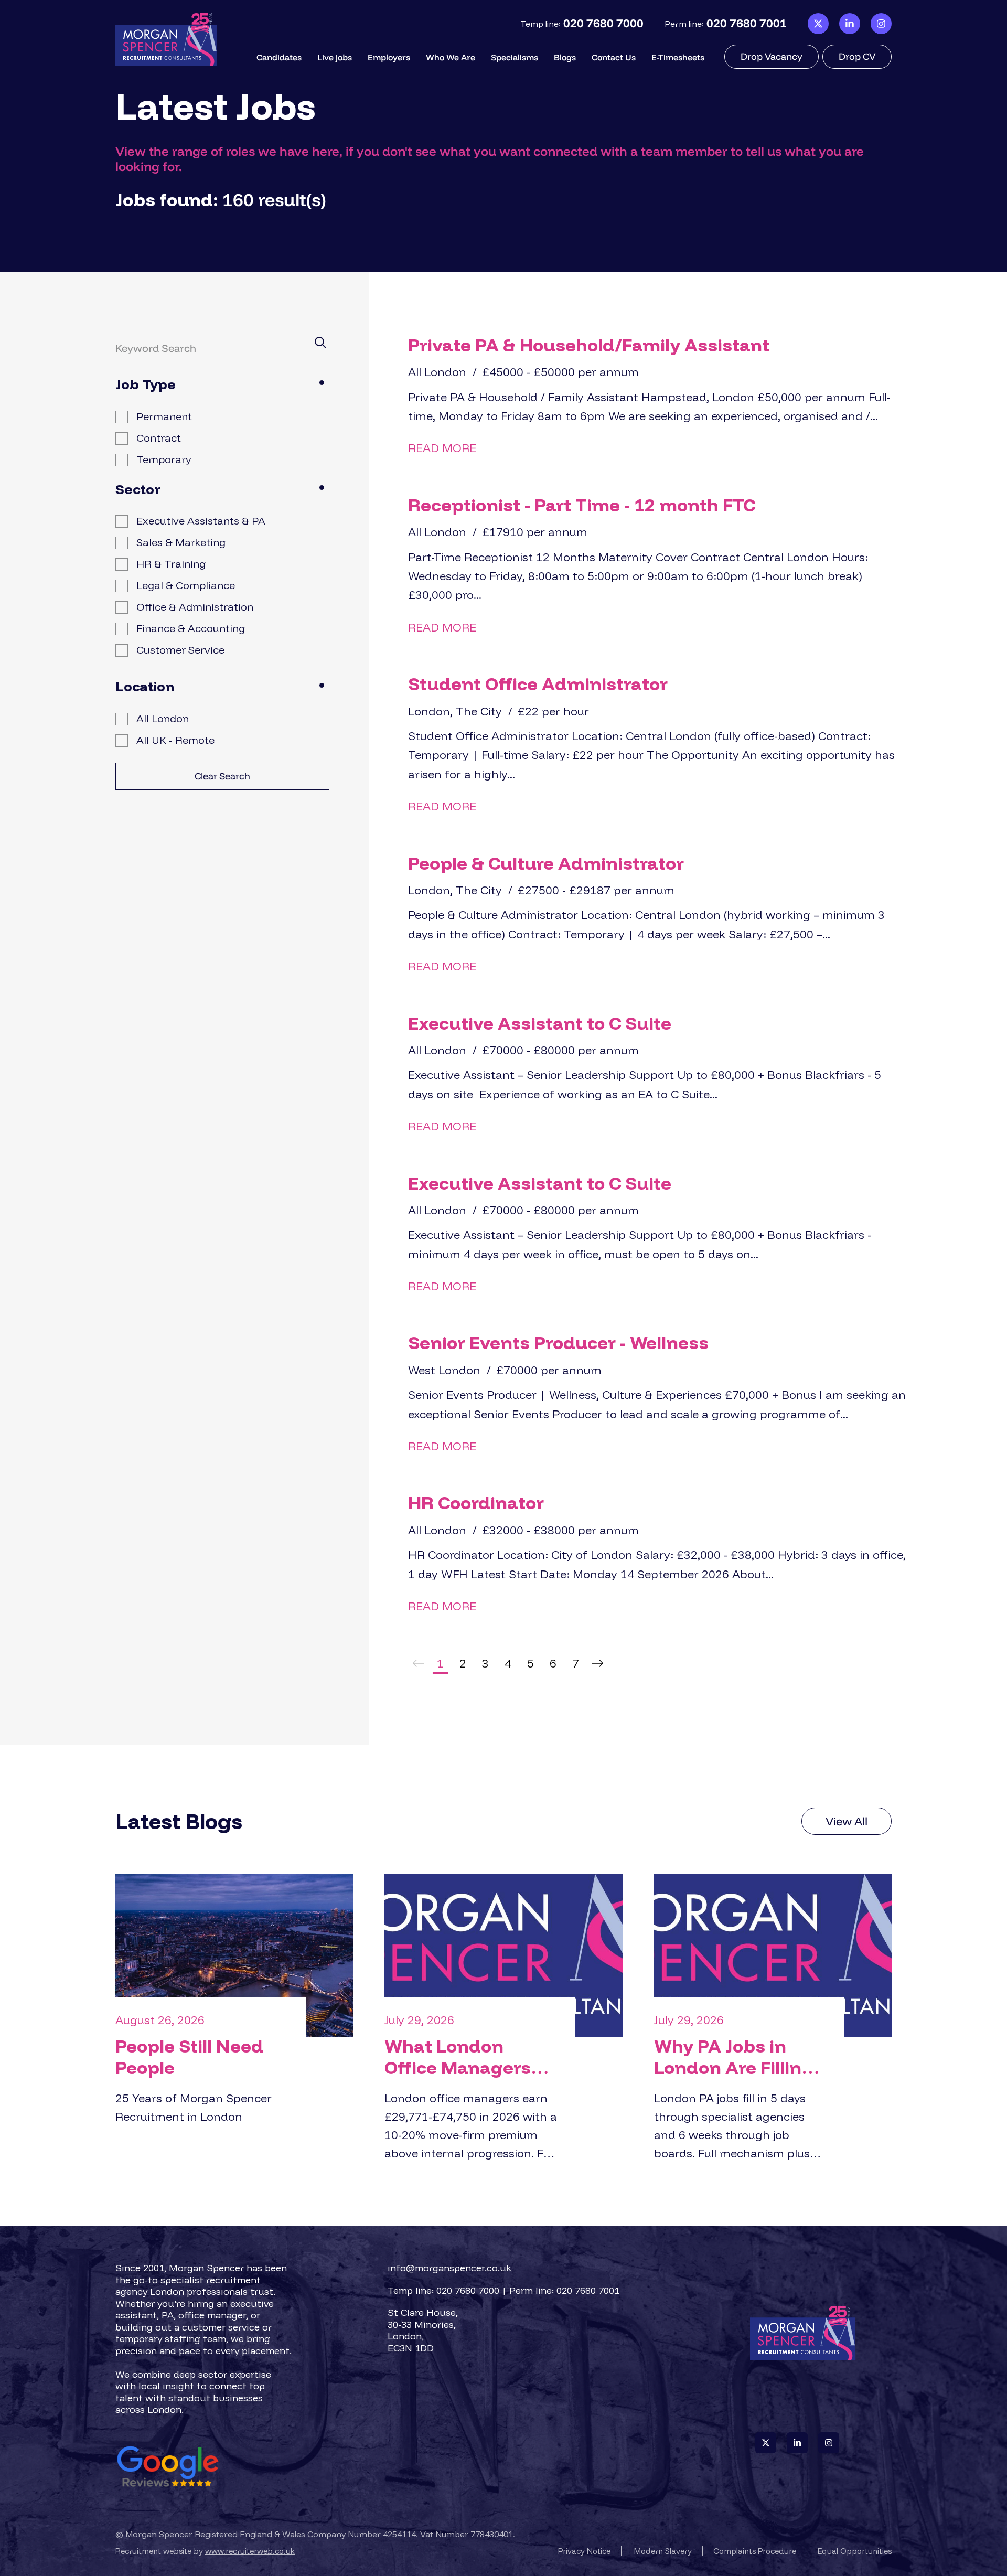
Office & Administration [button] (195, 607)
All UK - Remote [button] (175, 740)
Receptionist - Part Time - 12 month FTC (582, 505)
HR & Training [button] (171, 564)
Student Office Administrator (538, 684)
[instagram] (881, 24)
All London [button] (163, 718)
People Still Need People (189, 2057)
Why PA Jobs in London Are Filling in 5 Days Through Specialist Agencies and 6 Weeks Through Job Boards (741, 2057)
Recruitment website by (205, 2551)
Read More (442, 448)
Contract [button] (159, 438)
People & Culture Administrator (546, 863)
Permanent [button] (164, 416)
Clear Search (222, 776)
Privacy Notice (584, 2551)
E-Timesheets (678, 57)
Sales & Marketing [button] (181, 542)
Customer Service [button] (180, 650)
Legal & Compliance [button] (186, 585)
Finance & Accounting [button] (191, 628)
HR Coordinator (476, 1503)
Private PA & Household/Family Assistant (589, 345)
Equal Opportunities (855, 2551)
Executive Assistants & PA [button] (201, 521)
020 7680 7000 (603, 23)
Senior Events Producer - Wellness (558, 1343)
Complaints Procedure (755, 2551)
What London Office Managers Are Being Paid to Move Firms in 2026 (469, 2057)
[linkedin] (850, 24)
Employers (389, 57)
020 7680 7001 (747, 23)
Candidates (279, 57)
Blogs (565, 57)
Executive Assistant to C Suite (540, 1023)
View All (847, 1821)
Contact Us (614, 57)
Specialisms (515, 57)
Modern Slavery (663, 2551)
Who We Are (451, 57)
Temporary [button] (164, 459)
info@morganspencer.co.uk (449, 2268)
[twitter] (818, 24)
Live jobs (335, 57)
